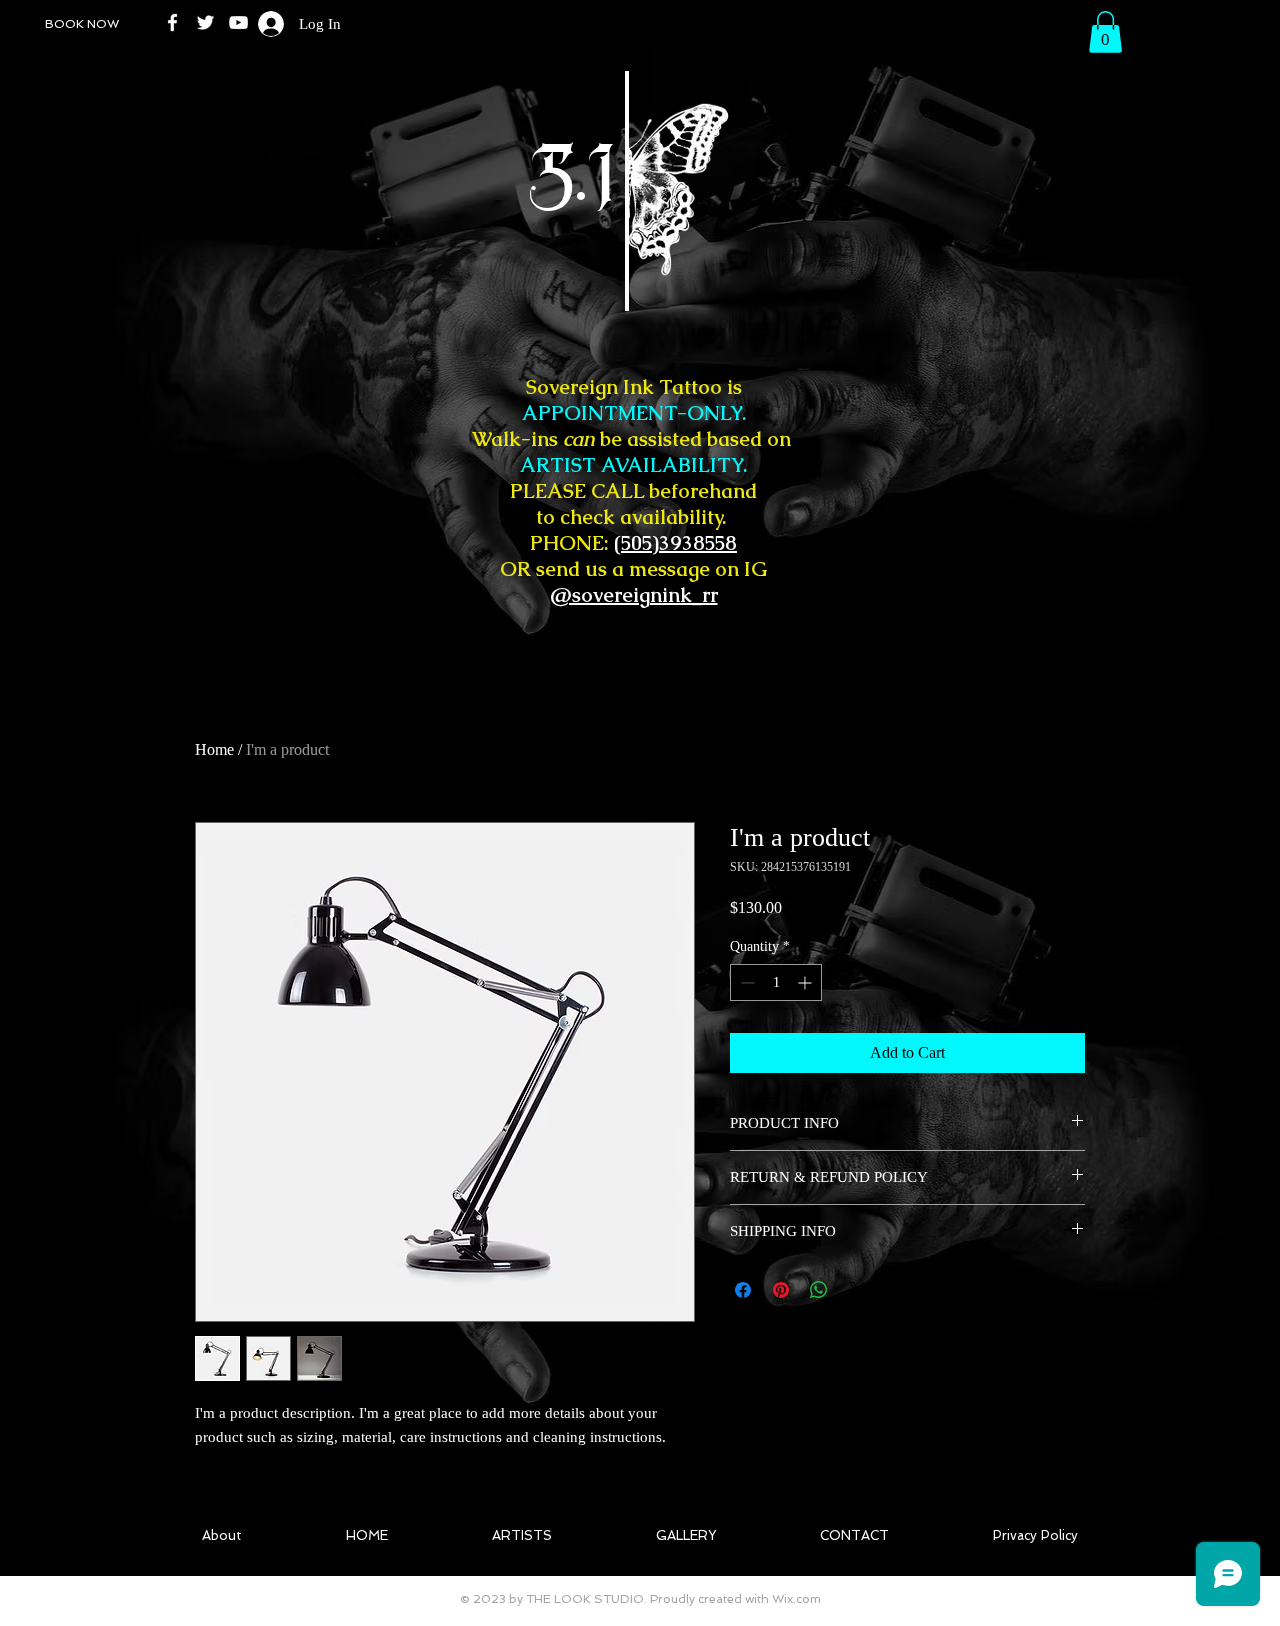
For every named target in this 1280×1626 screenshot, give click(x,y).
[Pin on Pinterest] (781, 1290)
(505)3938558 (675, 543)
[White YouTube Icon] (238, 22)
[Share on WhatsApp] (819, 1290)
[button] (1105, 32)
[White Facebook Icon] (172, 22)
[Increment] (806, 982)
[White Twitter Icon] (205, 22)
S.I (478, 179)
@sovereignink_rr (634, 595)
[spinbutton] (776, 982)
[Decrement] (745, 982)
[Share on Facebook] (743, 1290)
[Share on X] (857, 1290)
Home (214, 749)
